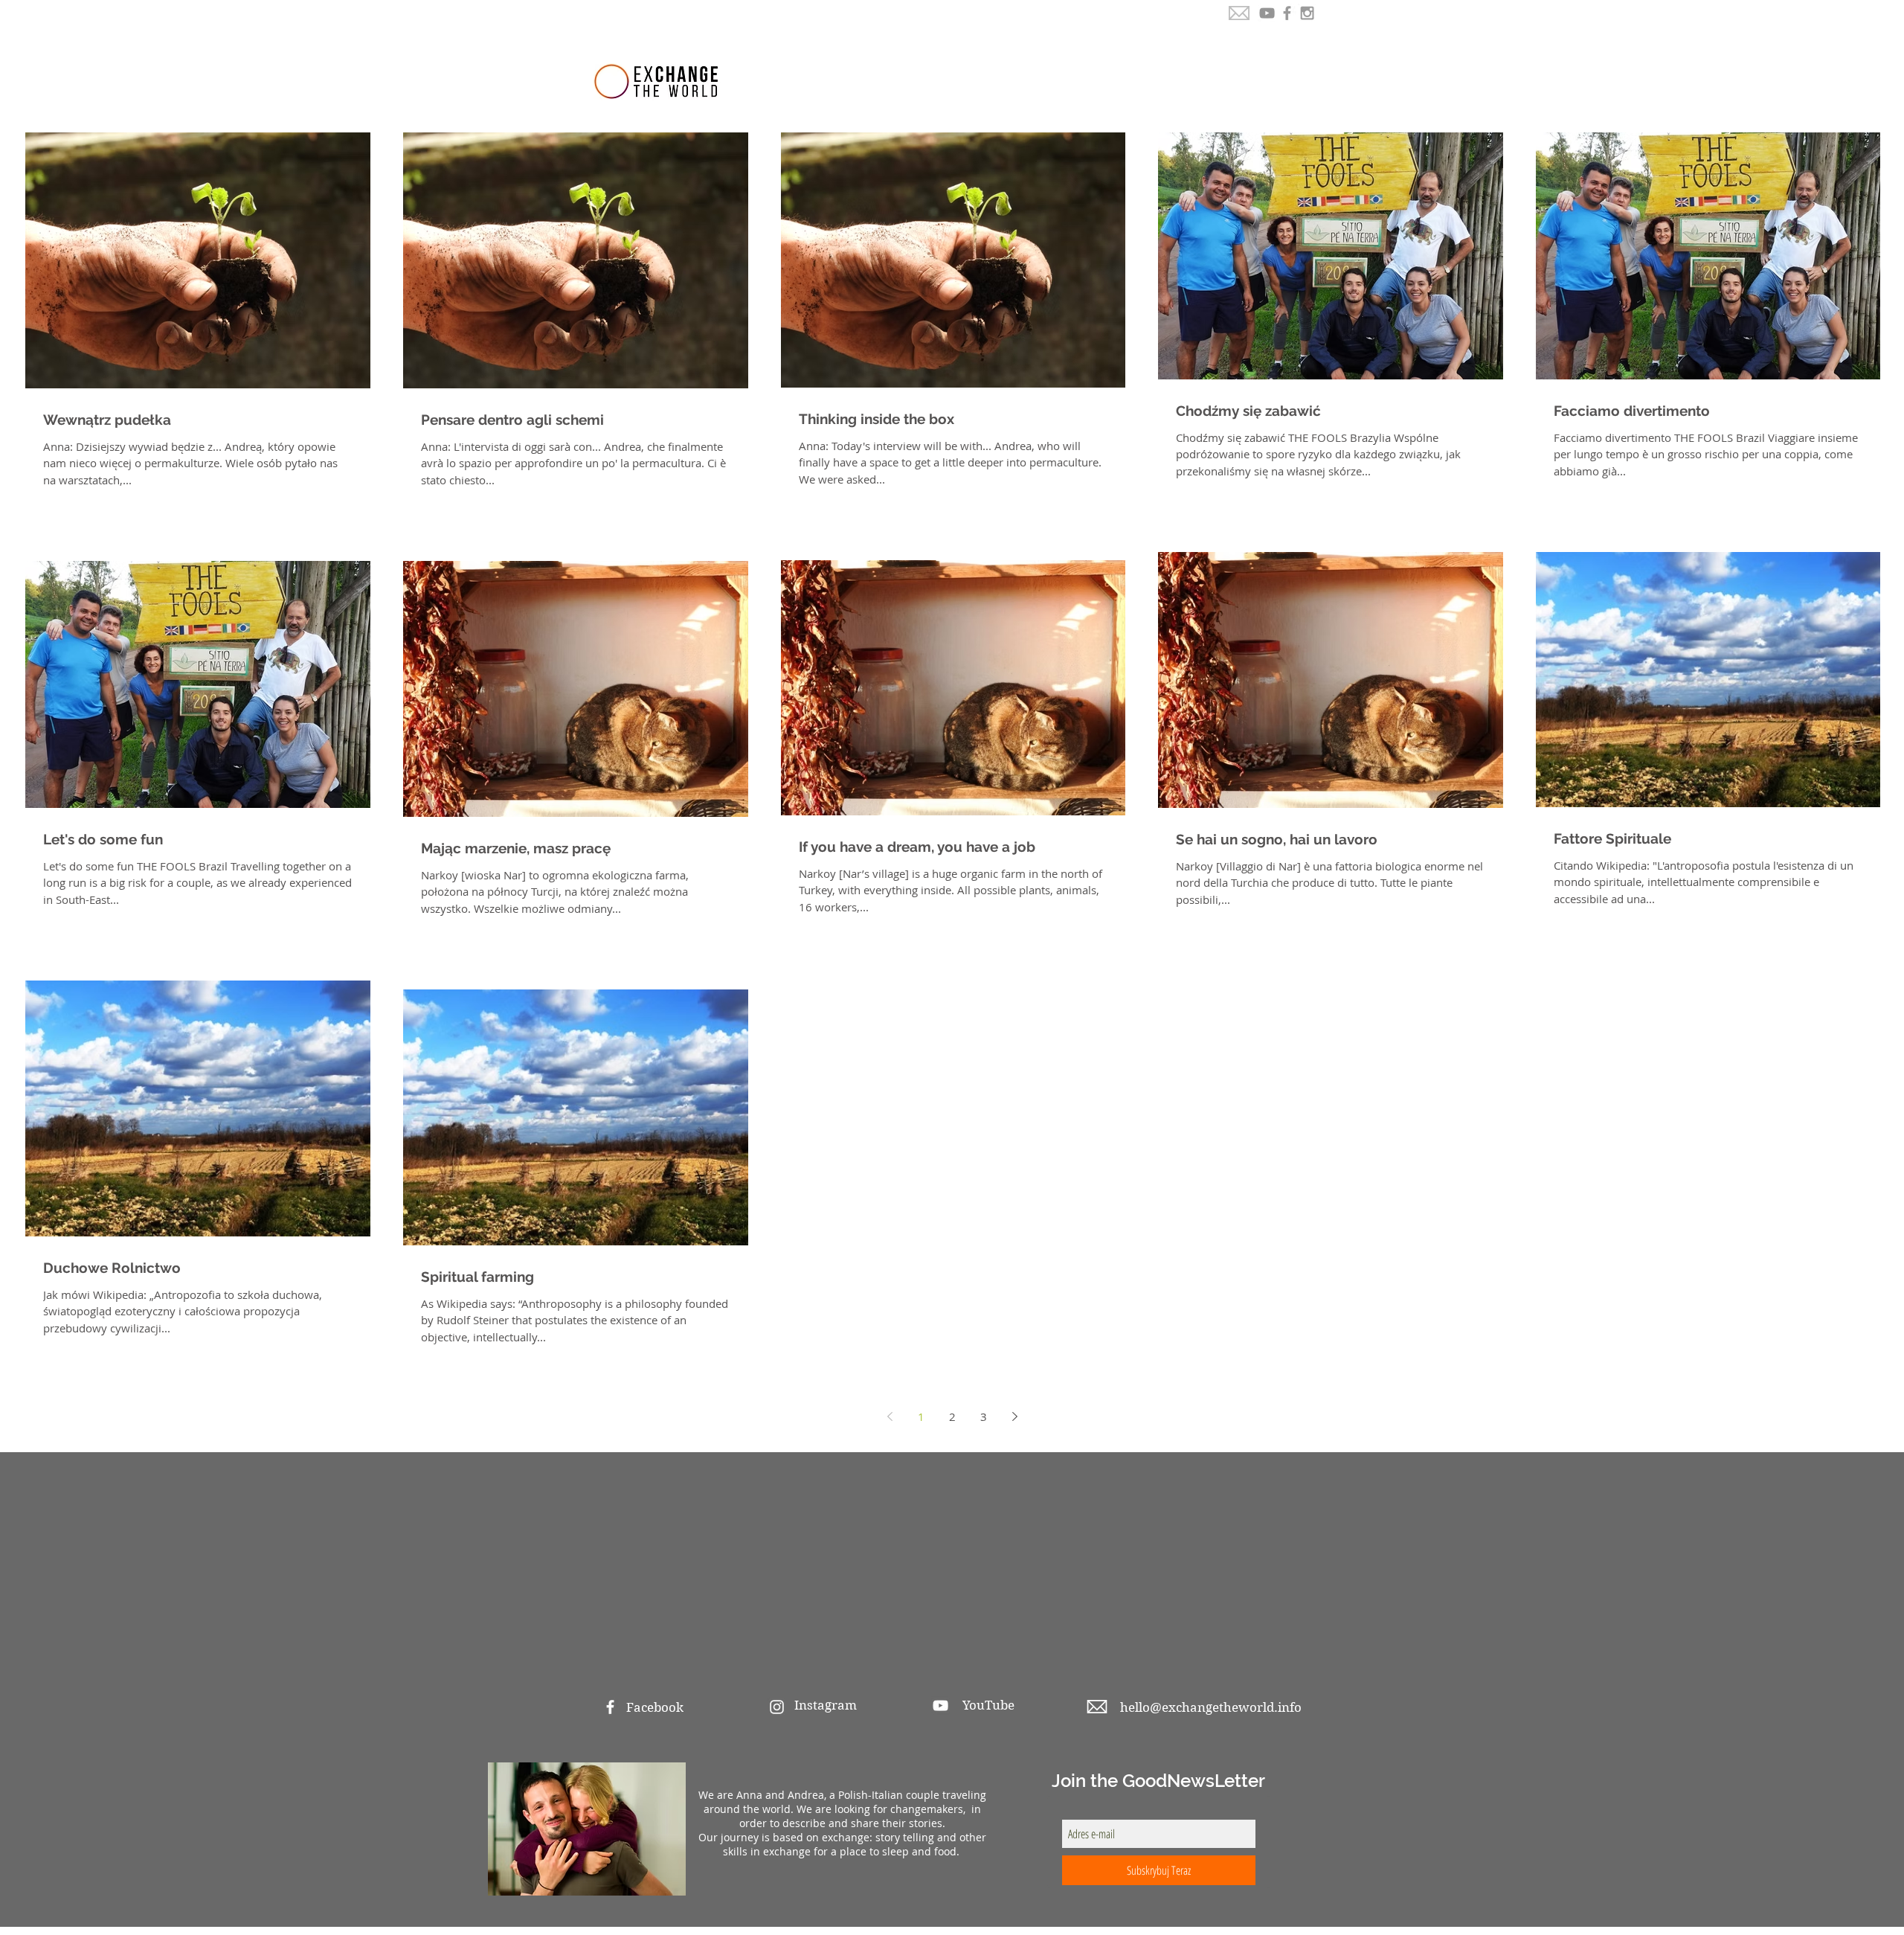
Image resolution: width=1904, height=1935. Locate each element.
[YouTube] (1267, 13)
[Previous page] (890, 1416)
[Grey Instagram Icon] (1307, 13)
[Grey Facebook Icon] (1287, 13)
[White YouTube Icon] (940, 1705)
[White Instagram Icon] (777, 1707)
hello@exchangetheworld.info (1211, 1707)
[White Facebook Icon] (610, 1707)
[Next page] (1015, 1416)
